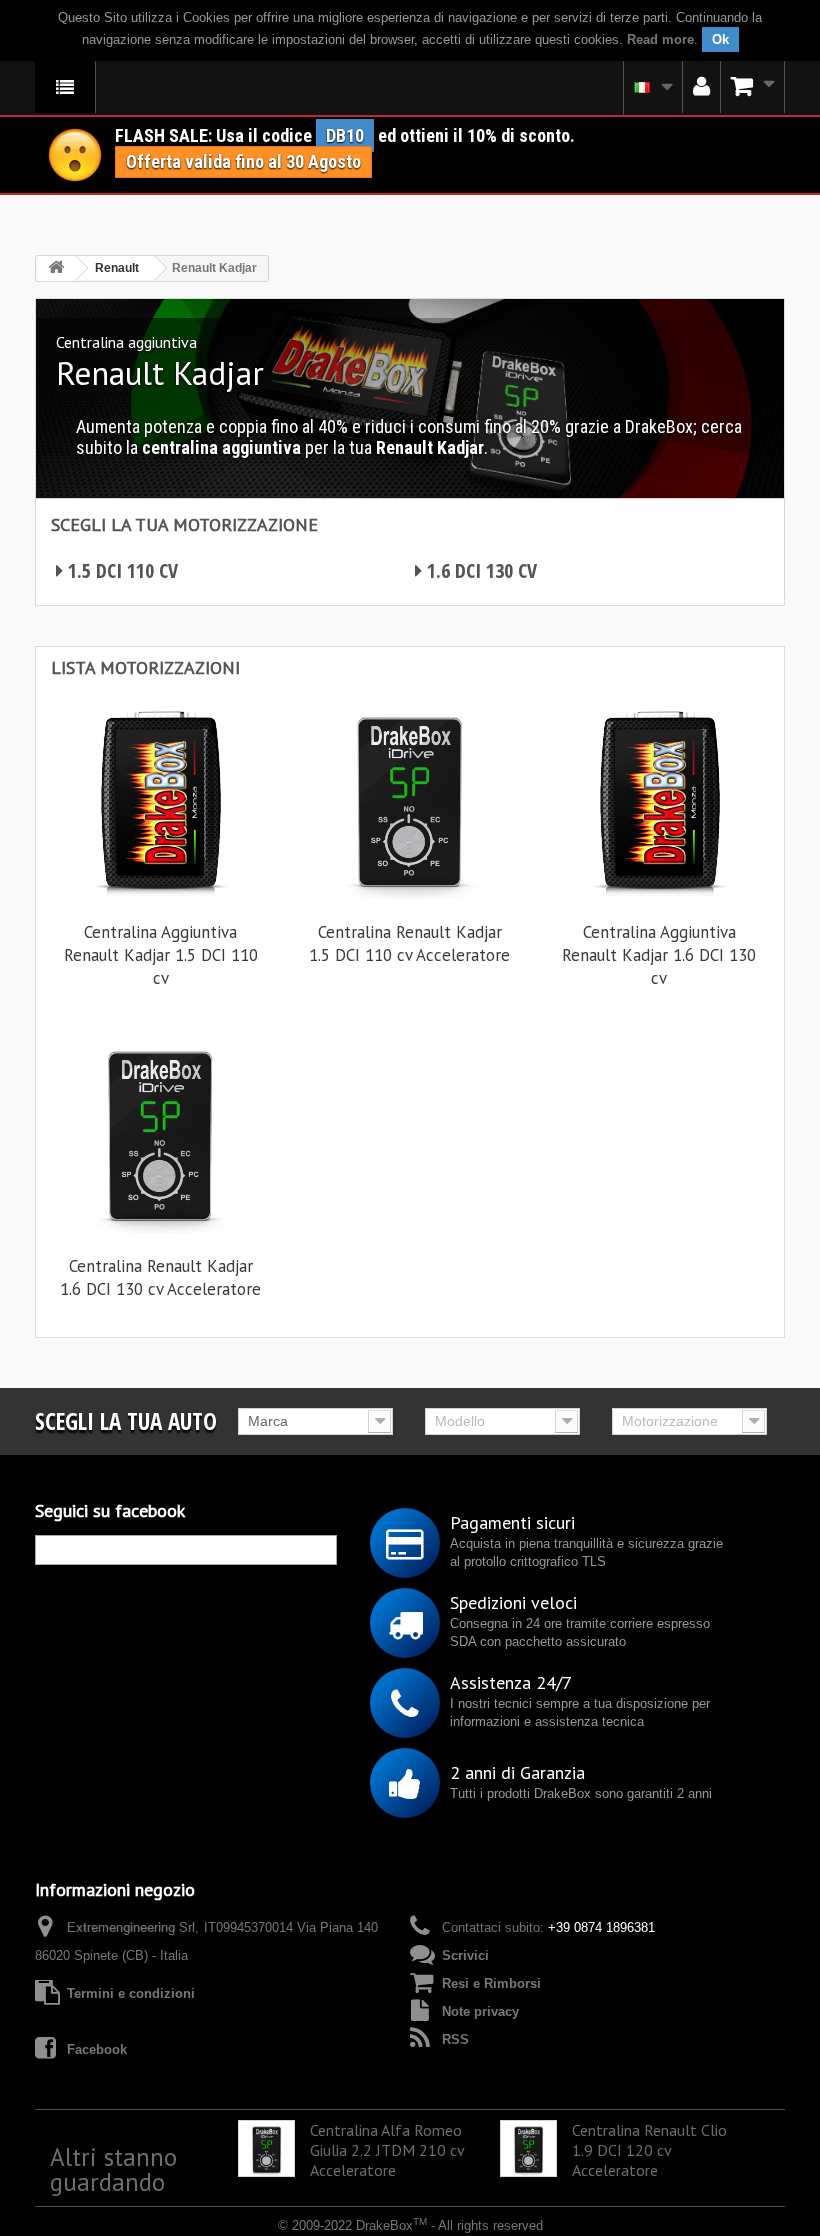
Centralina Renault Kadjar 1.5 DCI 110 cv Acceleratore (409, 943)
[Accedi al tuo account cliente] (701, 87)
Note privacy (480, 2011)
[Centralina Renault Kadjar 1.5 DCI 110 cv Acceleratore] (409, 798)
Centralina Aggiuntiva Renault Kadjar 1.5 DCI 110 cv (161, 955)
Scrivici (465, 1955)
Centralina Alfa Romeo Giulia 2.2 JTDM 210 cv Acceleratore (387, 2150)
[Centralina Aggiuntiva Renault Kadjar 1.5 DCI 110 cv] (160, 798)
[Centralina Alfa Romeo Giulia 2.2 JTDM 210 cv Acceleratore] (266, 2148)
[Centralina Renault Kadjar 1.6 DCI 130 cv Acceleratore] (160, 1132)
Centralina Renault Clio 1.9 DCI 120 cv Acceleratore (649, 2150)
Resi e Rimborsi (491, 1983)
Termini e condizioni (131, 1993)
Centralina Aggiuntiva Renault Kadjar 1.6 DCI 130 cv (659, 955)
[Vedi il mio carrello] (753, 87)
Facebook (97, 2049)
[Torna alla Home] (56, 268)
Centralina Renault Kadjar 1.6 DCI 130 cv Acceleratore (160, 1277)
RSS (455, 2039)
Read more (660, 39)
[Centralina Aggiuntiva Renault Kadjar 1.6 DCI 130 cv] (659, 798)
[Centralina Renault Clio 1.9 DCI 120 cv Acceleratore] (528, 2148)
